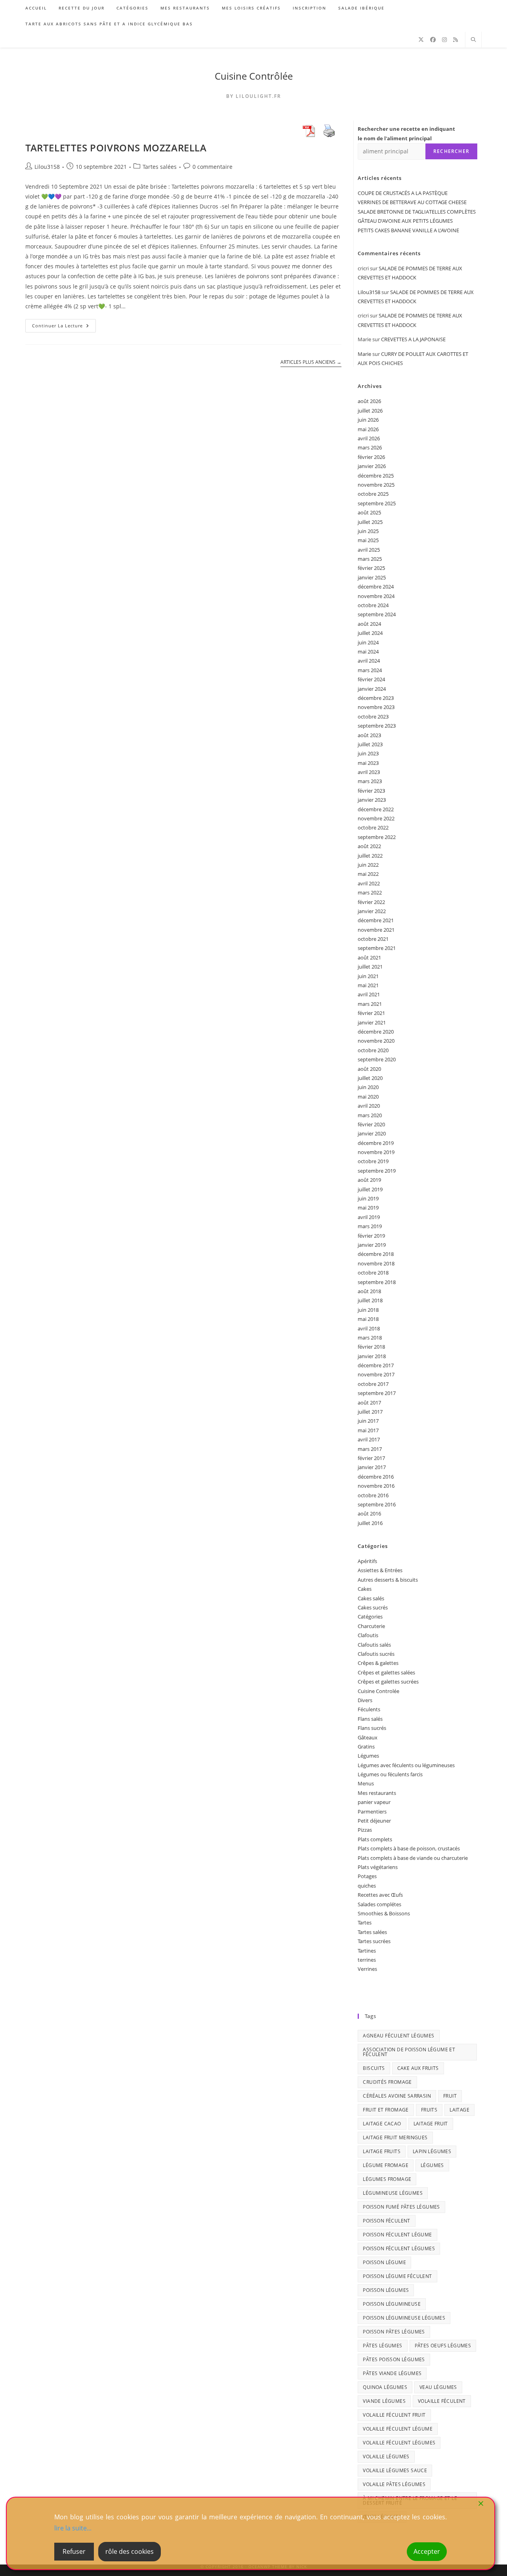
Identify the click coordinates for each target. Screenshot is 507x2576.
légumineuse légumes (393, 2193)
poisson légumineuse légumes (404, 2318)
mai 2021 (368, 985)
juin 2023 (368, 753)
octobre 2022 (373, 827)
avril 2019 (369, 1217)
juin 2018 (368, 1310)
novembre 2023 (376, 707)
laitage (459, 2110)
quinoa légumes (385, 2387)
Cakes (365, 1589)
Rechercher (451, 151)
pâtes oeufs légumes (443, 2346)
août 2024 (369, 624)
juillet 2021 (370, 967)
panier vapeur (374, 1802)
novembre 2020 (376, 1041)
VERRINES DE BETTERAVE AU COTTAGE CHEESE (412, 202)
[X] (421, 40)
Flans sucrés (372, 1728)
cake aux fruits (418, 2068)
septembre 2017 (377, 1393)
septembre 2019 (377, 1171)
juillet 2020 (370, 1078)
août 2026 (369, 401)
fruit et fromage (386, 2110)
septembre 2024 (377, 614)
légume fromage (386, 2165)
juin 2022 (368, 865)
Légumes (368, 1756)
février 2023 (371, 791)
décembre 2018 (376, 1254)
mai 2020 (368, 1097)
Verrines (367, 1969)
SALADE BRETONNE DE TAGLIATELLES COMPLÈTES (417, 212)
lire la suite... (73, 2528)
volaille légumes (386, 2457)
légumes (432, 2165)
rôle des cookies (130, 2551)
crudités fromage (387, 2082)
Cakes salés (371, 1598)
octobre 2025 (373, 494)
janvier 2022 (372, 911)
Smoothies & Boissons (384, 1913)
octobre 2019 (373, 1161)
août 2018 (369, 1291)
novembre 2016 (376, 1486)
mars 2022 (370, 892)
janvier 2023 (372, 800)
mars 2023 (370, 781)
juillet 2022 (370, 856)
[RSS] (456, 40)
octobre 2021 (373, 939)
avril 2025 (369, 550)
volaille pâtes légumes (394, 2484)
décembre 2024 (376, 587)
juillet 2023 (370, 744)
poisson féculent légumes (399, 2248)
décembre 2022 (376, 809)
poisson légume (384, 2262)
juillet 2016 (370, 1523)
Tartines (367, 1951)
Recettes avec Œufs (380, 1895)
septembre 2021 (377, 948)
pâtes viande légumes (392, 2373)
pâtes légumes (382, 2346)
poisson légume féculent (397, 2276)
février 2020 (371, 1124)
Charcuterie (371, 1626)
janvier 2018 (372, 1356)
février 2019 (371, 1236)
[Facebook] (433, 40)
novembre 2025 (376, 485)
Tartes (365, 1922)
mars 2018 (370, 1338)
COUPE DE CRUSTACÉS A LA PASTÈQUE (403, 193)
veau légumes (438, 2387)
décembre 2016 (376, 1477)
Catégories (370, 1617)
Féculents (369, 1709)
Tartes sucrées (374, 1941)
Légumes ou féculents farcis (390, 1774)
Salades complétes (379, 1904)
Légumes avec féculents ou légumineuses (406, 1765)
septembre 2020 (377, 1059)
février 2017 (371, 1458)
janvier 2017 (372, 1467)
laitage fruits (382, 2151)
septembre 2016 (377, 1504)
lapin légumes (432, 2151)
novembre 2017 (376, 1374)
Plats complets (375, 1839)
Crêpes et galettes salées (386, 1672)
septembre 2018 (377, 1282)
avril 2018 (369, 1328)
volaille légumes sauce (395, 2470)
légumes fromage (387, 2179)
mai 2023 (368, 763)
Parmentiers (372, 1812)
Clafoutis (368, 1635)
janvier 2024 (372, 689)
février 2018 (371, 1347)
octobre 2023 (373, 717)
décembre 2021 (376, 920)
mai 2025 (368, 540)
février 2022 (371, 902)
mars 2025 (370, 559)
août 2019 (369, 1180)
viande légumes (384, 2401)
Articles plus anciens (311, 362)
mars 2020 (370, 1115)
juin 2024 (368, 642)
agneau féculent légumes (398, 2036)
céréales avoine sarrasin (397, 2096)
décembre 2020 (376, 1032)
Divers (365, 1700)
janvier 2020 (372, 1133)
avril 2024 (369, 661)
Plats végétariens (378, 1867)
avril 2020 (369, 1106)
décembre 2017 (376, 1365)
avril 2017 (369, 1439)
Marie (364, 354)
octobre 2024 (373, 605)
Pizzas (365, 1830)
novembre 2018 (376, 1263)
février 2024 (371, 679)
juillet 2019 (370, 1189)
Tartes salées (160, 167)
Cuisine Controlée (378, 1691)
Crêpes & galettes (378, 1663)
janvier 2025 (372, 577)
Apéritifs (367, 1561)
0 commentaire (213, 167)
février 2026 (371, 457)
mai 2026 (368, 429)
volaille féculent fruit (394, 2415)
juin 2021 (368, 976)
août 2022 (369, 846)
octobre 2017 (373, 1384)
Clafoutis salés (374, 1645)
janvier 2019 (372, 1245)
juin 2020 (368, 1087)
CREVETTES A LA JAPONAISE (413, 339)
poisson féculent (386, 2221)
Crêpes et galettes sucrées (388, 1682)
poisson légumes (386, 2290)
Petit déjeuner (374, 1821)
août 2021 (369, 957)
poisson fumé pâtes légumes (401, 2207)
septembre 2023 (377, 726)
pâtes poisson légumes (394, 2359)
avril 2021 (369, 994)
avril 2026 (369, 438)
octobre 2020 (373, 1050)
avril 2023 (369, 772)
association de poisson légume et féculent (409, 2052)
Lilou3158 (47, 167)
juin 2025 (368, 531)
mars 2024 (370, 670)
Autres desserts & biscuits (388, 1580)
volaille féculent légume (398, 2429)
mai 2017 (368, 1430)
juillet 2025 (370, 522)
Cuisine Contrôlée (254, 76)
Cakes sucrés (373, 1607)
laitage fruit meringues (395, 2137)
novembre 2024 (376, 596)
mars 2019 (370, 1226)
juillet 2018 (370, 1300)
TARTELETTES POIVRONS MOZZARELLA (116, 148)
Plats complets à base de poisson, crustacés (409, 1848)
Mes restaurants (377, 1793)
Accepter (427, 2551)
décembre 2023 (376, 698)
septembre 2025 (377, 503)
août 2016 (369, 1513)
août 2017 (369, 1403)
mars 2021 (370, 1004)
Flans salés (370, 1719)
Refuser (74, 2551)
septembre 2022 (377, 837)
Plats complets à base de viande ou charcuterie (413, 1858)
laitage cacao (382, 2124)
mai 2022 (368, 874)
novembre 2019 (376, 1152)
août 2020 (369, 1069)
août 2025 (369, 512)
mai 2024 (368, 652)
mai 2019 (368, 1208)
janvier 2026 (372, 466)
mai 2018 (368, 1319)
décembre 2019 (376, 1143)
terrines (367, 1960)
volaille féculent (442, 2401)
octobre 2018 (373, 1273)
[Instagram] (444, 40)
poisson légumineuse (392, 2304)
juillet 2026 (370, 411)
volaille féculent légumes (399, 2443)
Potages (367, 1876)
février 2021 (371, 1013)
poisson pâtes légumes (394, 2332)
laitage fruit (431, 2124)
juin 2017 (368, 1421)
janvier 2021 (372, 1022)
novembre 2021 (376, 930)
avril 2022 (369, 883)
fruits (429, 2110)
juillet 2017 (370, 1412)
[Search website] (473, 40)
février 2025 (371, 568)
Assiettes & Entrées (380, 1570)
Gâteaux (368, 1737)
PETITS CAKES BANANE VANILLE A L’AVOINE (408, 230)
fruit (450, 2096)
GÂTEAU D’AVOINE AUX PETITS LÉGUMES (405, 221)
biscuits (374, 2068)
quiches (367, 1886)
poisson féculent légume (397, 2235)
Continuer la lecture (64, 327)
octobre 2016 (373, 1495)
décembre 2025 (376, 476)
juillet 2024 (370, 633)
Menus (366, 1783)
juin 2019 (368, 1198)
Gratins (366, 1747)
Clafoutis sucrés (376, 1654)
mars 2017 (370, 1449)
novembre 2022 (376, 818)
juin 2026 (368, 420)
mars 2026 (370, 447)
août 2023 (369, 735)
